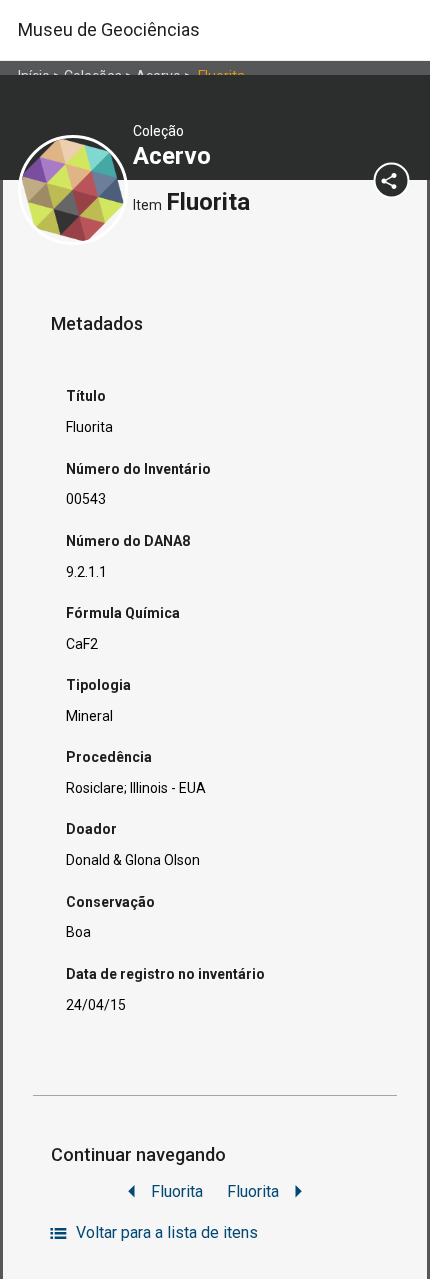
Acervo (175, 156)
